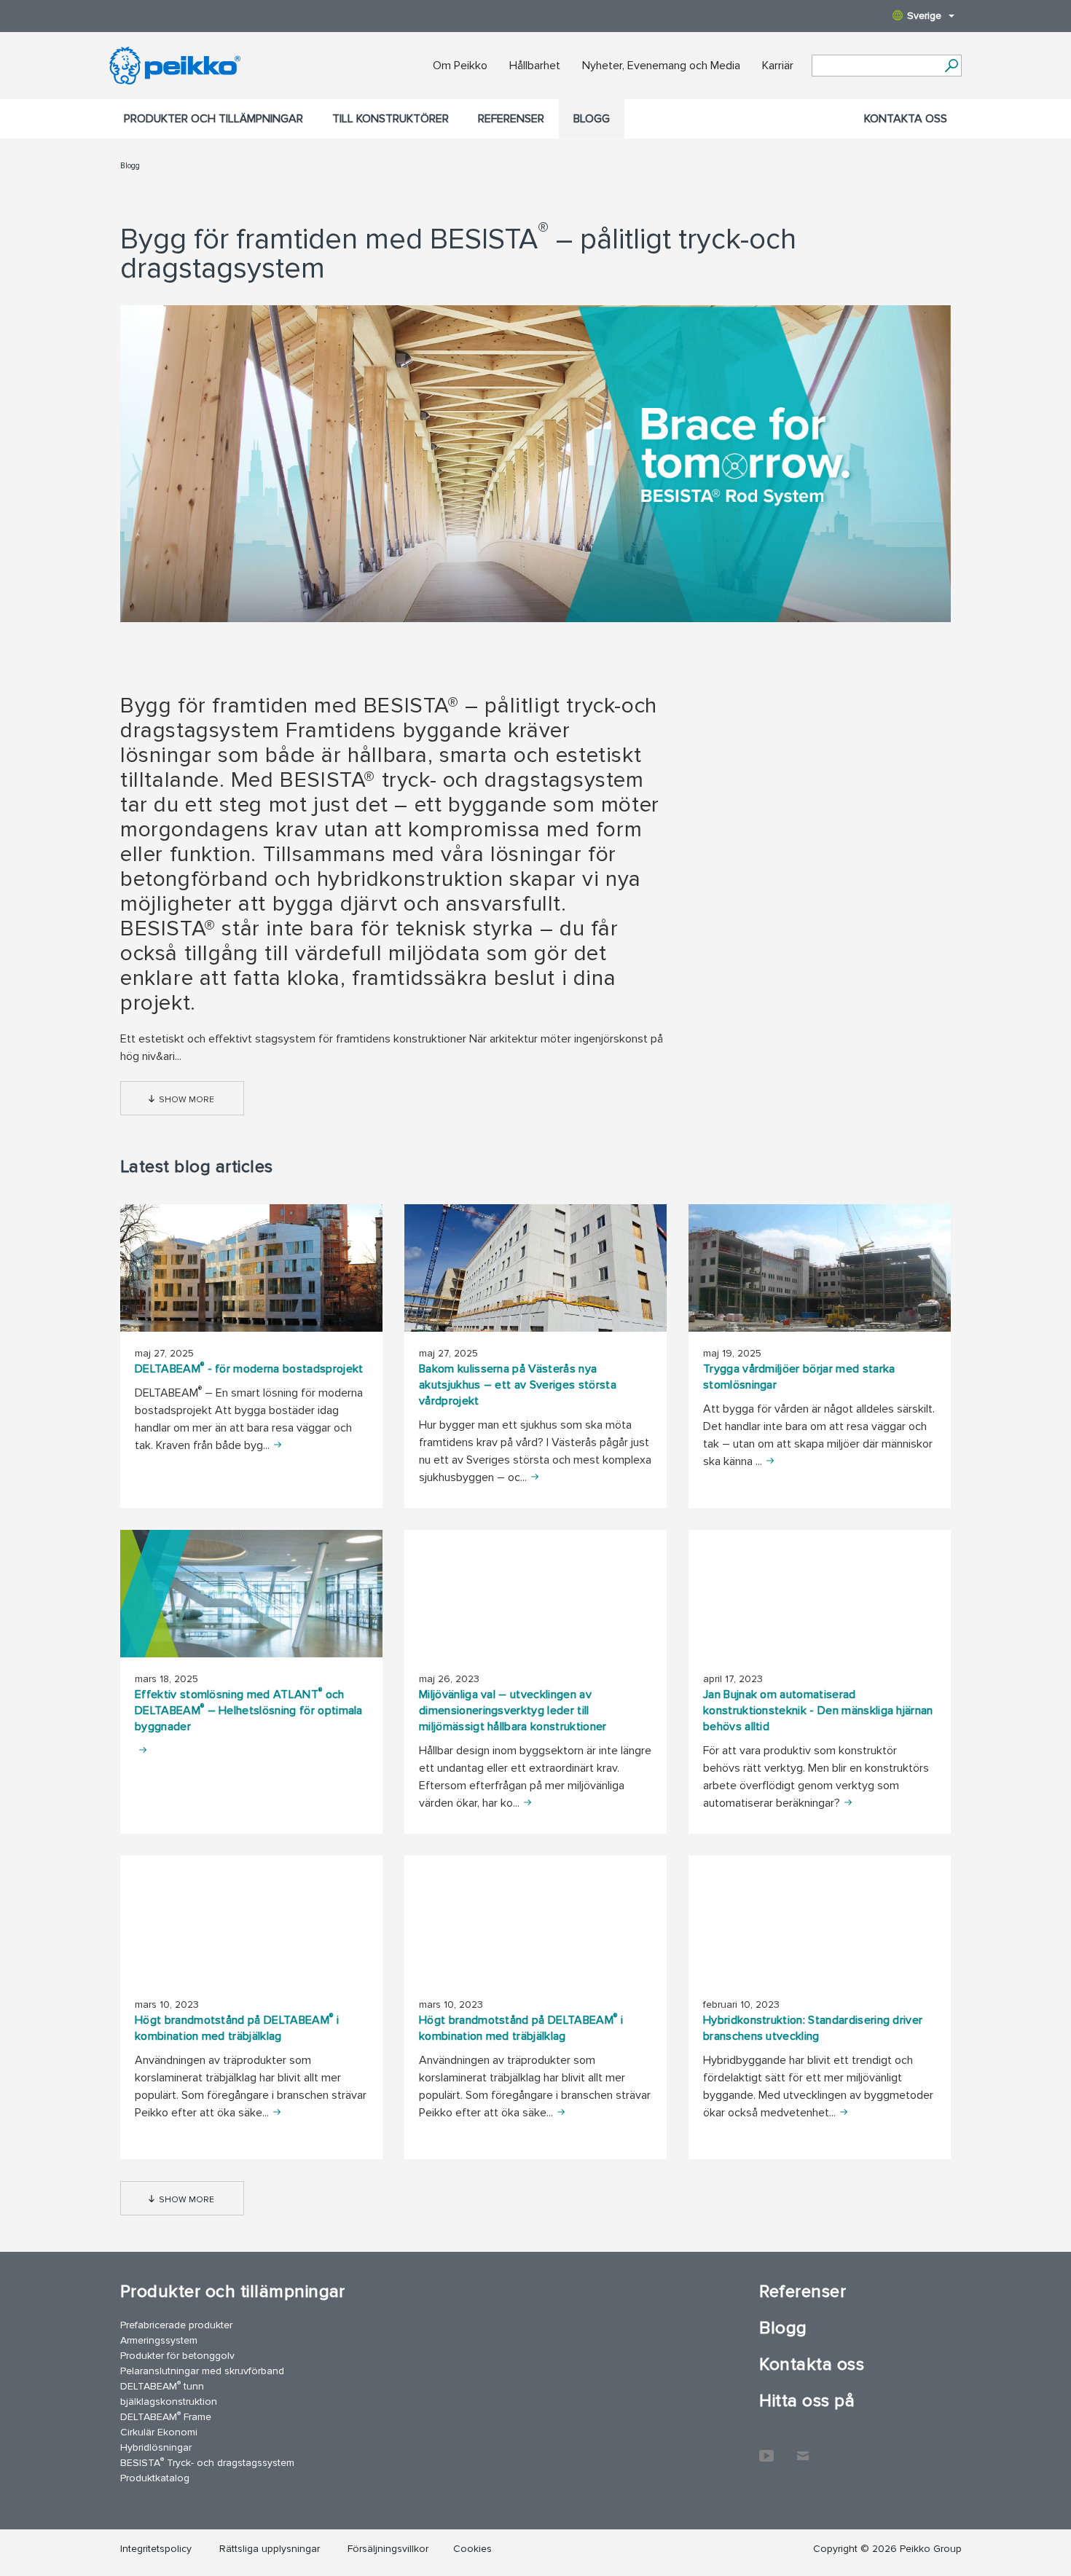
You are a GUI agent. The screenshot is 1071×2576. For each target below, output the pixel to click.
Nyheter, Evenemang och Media (661, 66)
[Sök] (951, 66)
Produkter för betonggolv (177, 2356)
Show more (187, 1100)
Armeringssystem (159, 2340)
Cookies (472, 2549)
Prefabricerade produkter (176, 2325)
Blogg (592, 119)
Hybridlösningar (156, 2447)
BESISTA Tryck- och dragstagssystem (207, 2462)
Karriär (778, 66)
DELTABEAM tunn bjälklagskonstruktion (169, 2393)
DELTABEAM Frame (166, 2416)
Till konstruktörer (391, 119)
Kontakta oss (906, 119)
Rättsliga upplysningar (270, 2549)
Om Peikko (460, 66)
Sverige (924, 16)
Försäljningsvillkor (388, 2549)
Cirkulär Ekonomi (159, 2432)
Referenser (511, 119)
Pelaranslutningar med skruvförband (202, 2371)
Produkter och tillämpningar (213, 119)
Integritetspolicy (156, 2549)
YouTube (766, 2449)
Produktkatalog (155, 2478)
